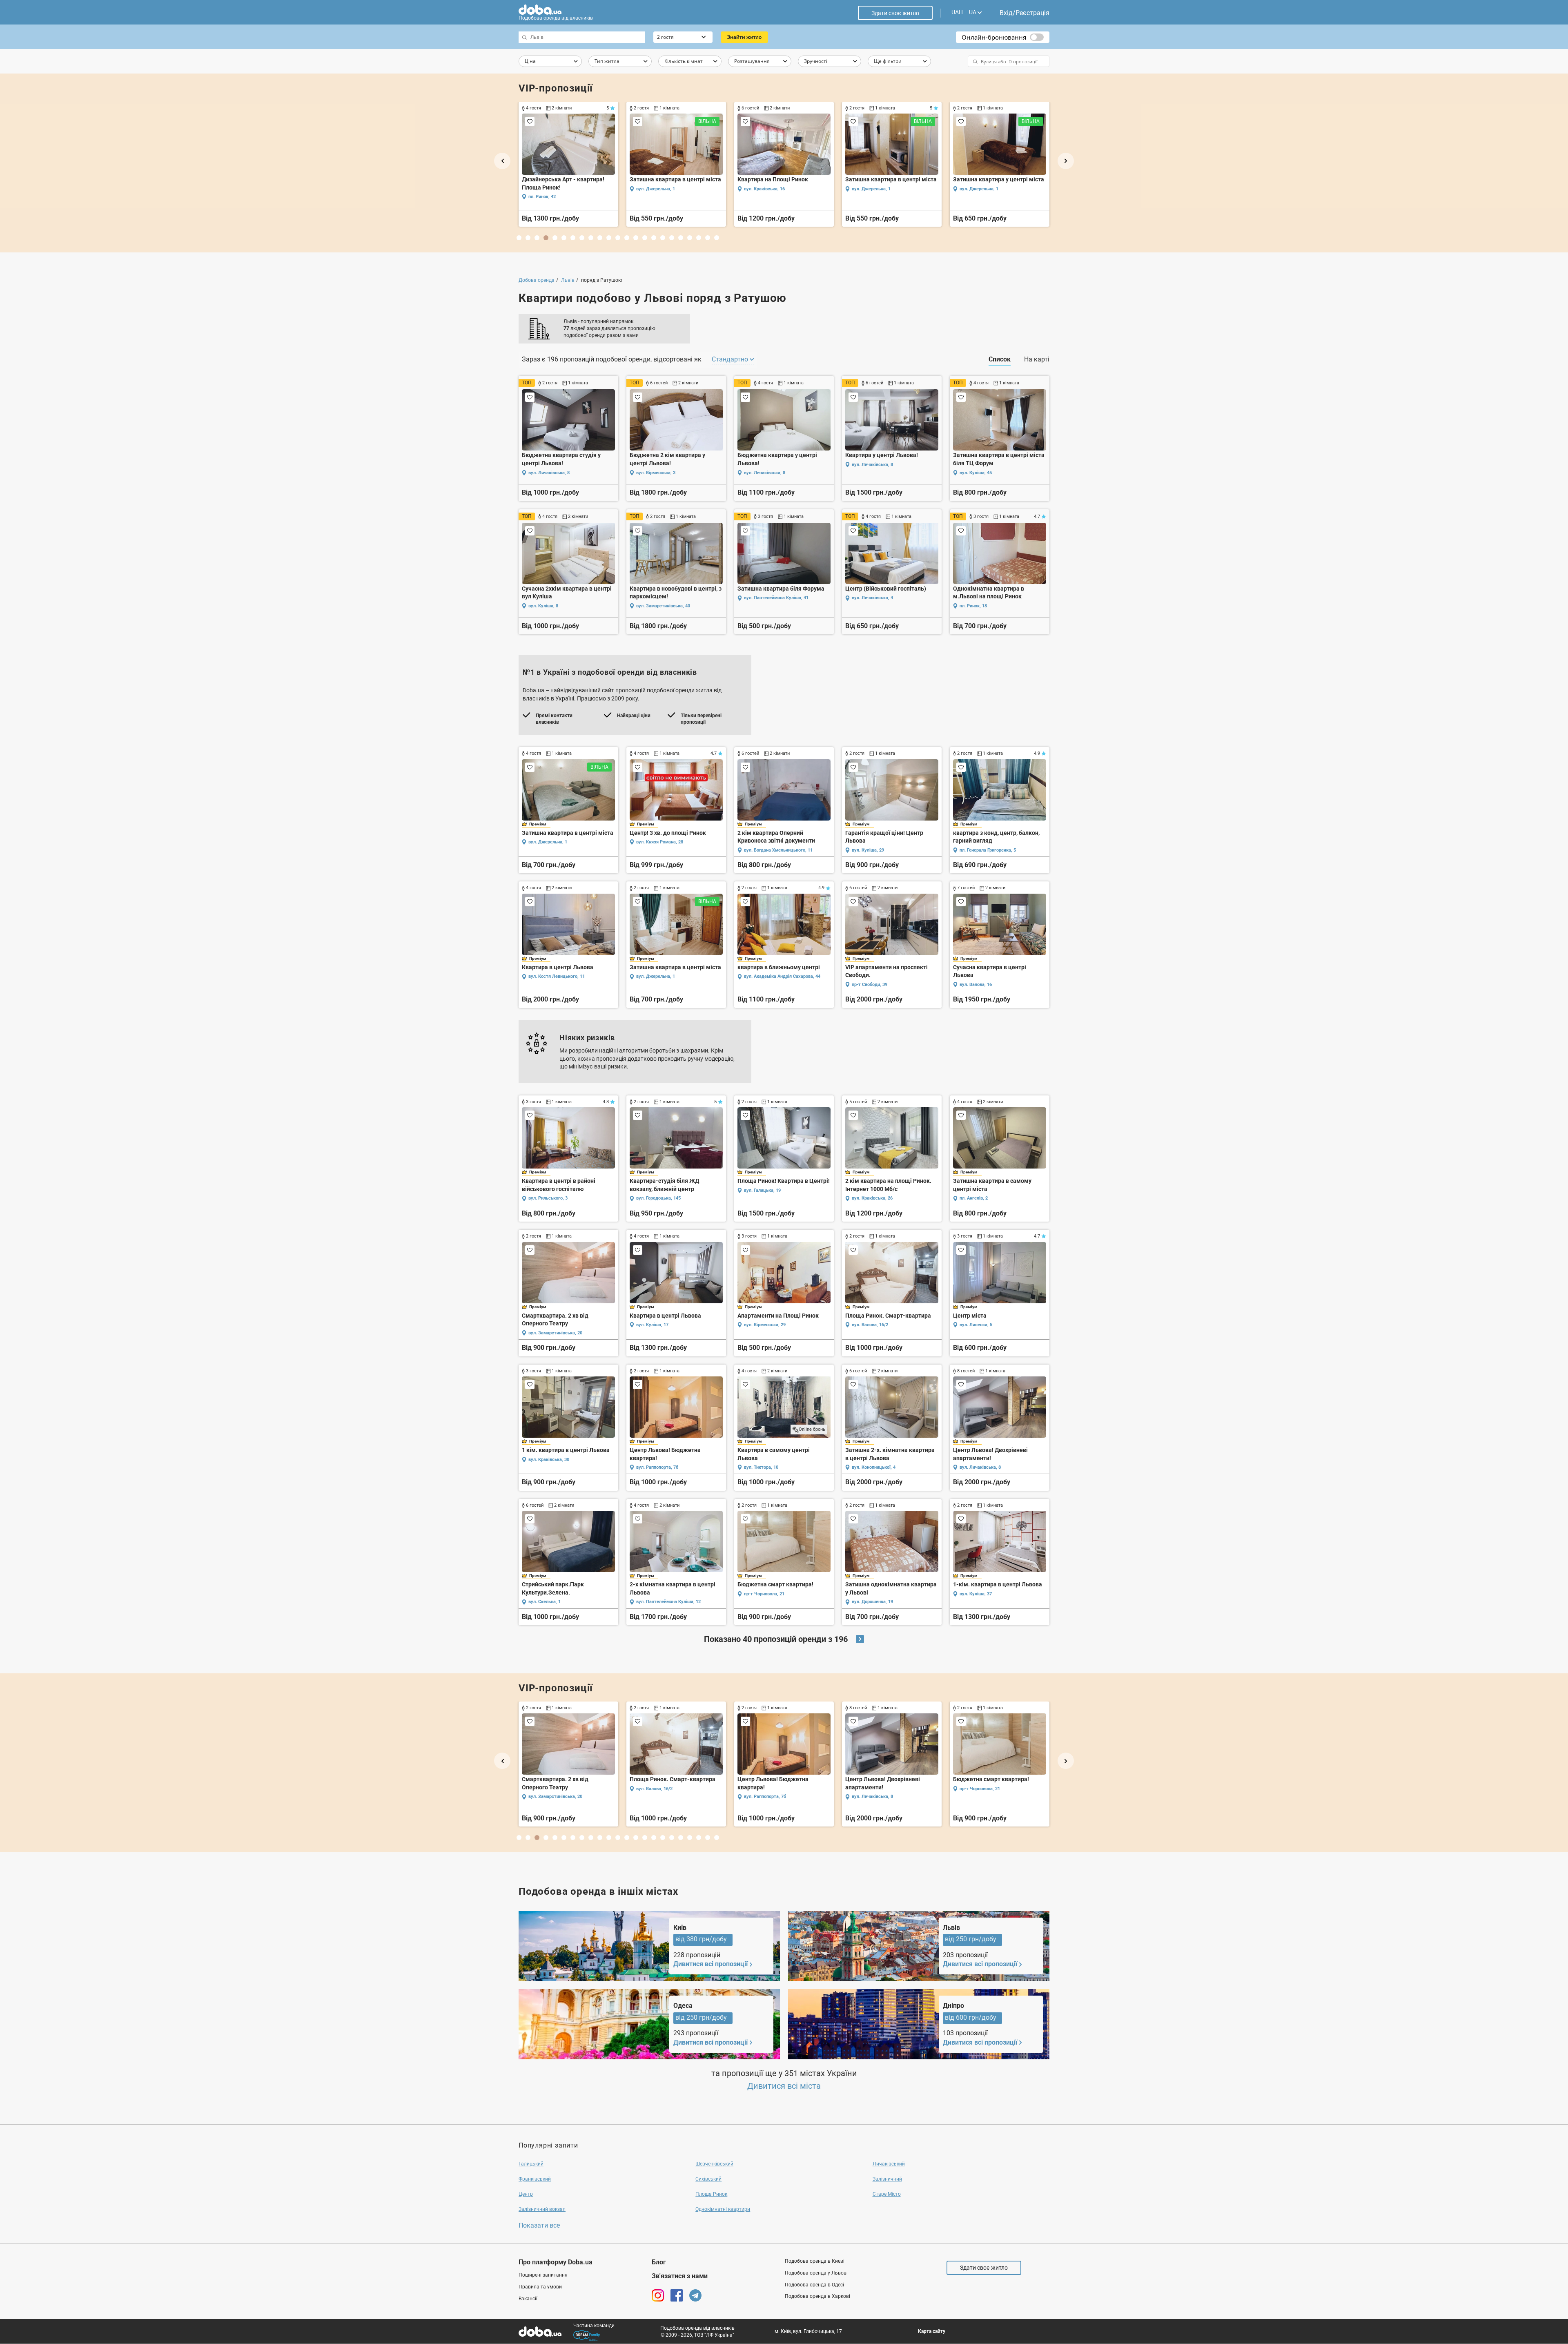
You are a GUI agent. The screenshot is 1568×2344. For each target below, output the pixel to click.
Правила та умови (540, 2287)
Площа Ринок (711, 2194)
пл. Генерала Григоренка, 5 (988, 850)
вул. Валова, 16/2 (870, 1325)
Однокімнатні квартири (723, 2209)
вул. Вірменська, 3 (656, 473)
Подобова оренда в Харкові (817, 2296)
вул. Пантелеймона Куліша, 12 (668, 1602)
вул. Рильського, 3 (548, 1198)
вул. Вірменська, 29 (765, 1325)
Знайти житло (744, 37)
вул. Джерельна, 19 (913, 197)
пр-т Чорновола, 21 (764, 1594)
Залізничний (887, 2179)
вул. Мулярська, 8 (1019, 189)
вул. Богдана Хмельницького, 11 (778, 850)
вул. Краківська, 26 (872, 1198)
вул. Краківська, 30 (549, 1460)
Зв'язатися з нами (680, 2276)
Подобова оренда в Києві (815, 2261)
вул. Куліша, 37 (976, 1594)
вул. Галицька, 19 (762, 1190)
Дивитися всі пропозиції (710, 1964)
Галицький (531, 2164)
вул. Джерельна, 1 (548, 842)
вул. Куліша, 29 (868, 850)
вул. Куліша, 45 (976, 473)
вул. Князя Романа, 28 (660, 842)
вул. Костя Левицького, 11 (557, 976)
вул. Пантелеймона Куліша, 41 (776, 598)
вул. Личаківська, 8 (549, 473)
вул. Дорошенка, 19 (872, 1602)
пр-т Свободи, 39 (870, 985)
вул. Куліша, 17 (652, 1325)
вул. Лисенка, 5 (976, 1325)
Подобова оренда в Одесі (814, 2285)
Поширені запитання (543, 2275)
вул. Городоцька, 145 (658, 1198)
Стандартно (731, 359)
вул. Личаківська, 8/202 (702, 189)
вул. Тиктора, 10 (761, 1467)
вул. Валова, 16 (976, 985)
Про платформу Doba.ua (556, 2262)
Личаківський (889, 2164)
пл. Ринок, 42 (542, 1796)
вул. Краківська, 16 (764, 1789)
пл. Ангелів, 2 (974, 1198)
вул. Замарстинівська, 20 (555, 1333)
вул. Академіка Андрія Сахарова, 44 (782, 976)
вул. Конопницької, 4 (874, 1467)
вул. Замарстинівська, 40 (663, 606)
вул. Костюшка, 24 (804, 197)
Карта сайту (932, 2331)
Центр (526, 2194)
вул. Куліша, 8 (543, 606)
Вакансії (528, 2299)
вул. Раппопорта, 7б (657, 1467)
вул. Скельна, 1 (545, 1602)
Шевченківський (714, 2164)
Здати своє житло (895, 13)
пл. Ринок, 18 (973, 606)
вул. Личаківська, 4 (872, 598)
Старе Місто (887, 2194)
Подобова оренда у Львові (816, 2273)
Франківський (535, 2179)
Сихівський (708, 2179)
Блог (659, 2262)
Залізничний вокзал (542, 2209)
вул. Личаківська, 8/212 (594, 189)
